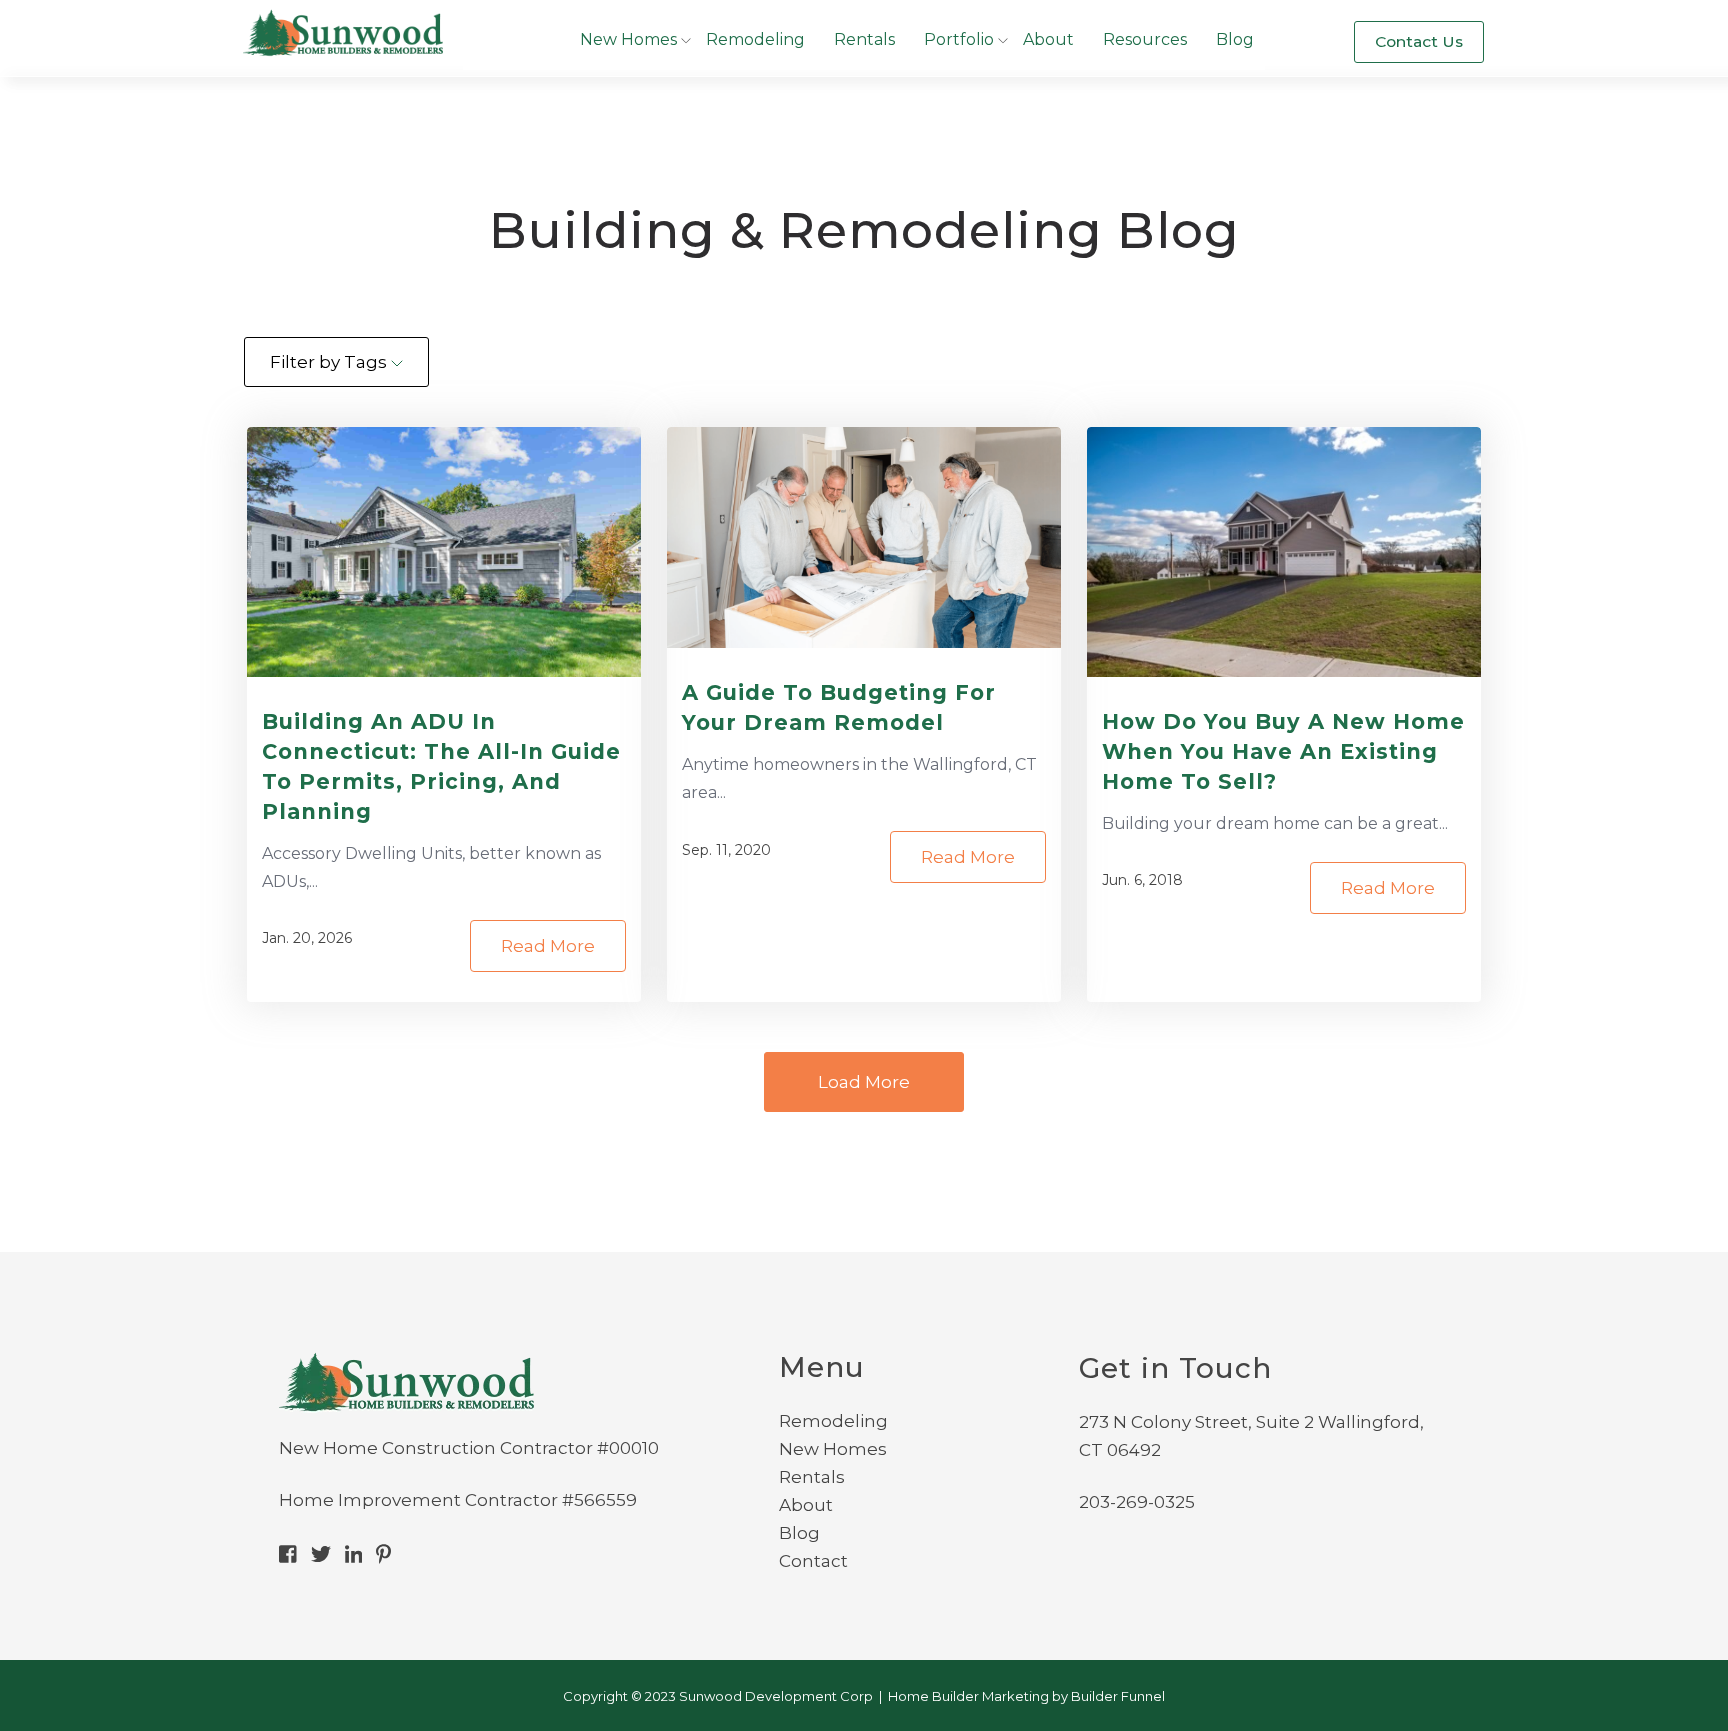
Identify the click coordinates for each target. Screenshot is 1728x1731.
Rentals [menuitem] (812, 1477)
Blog (1235, 39)
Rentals (864, 39)
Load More (864, 1082)
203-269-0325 (1137, 1502)
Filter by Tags (330, 362)
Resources (1145, 39)
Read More (548, 946)
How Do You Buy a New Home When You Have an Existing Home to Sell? (1283, 751)
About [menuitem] (806, 1505)
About (1048, 39)
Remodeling (755, 39)
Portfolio (959, 39)
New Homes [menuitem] (833, 1449)
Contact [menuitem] (813, 1561)
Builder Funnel (1118, 1696)
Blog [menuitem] (799, 1533)
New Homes (628, 39)
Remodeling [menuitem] (833, 1421)
